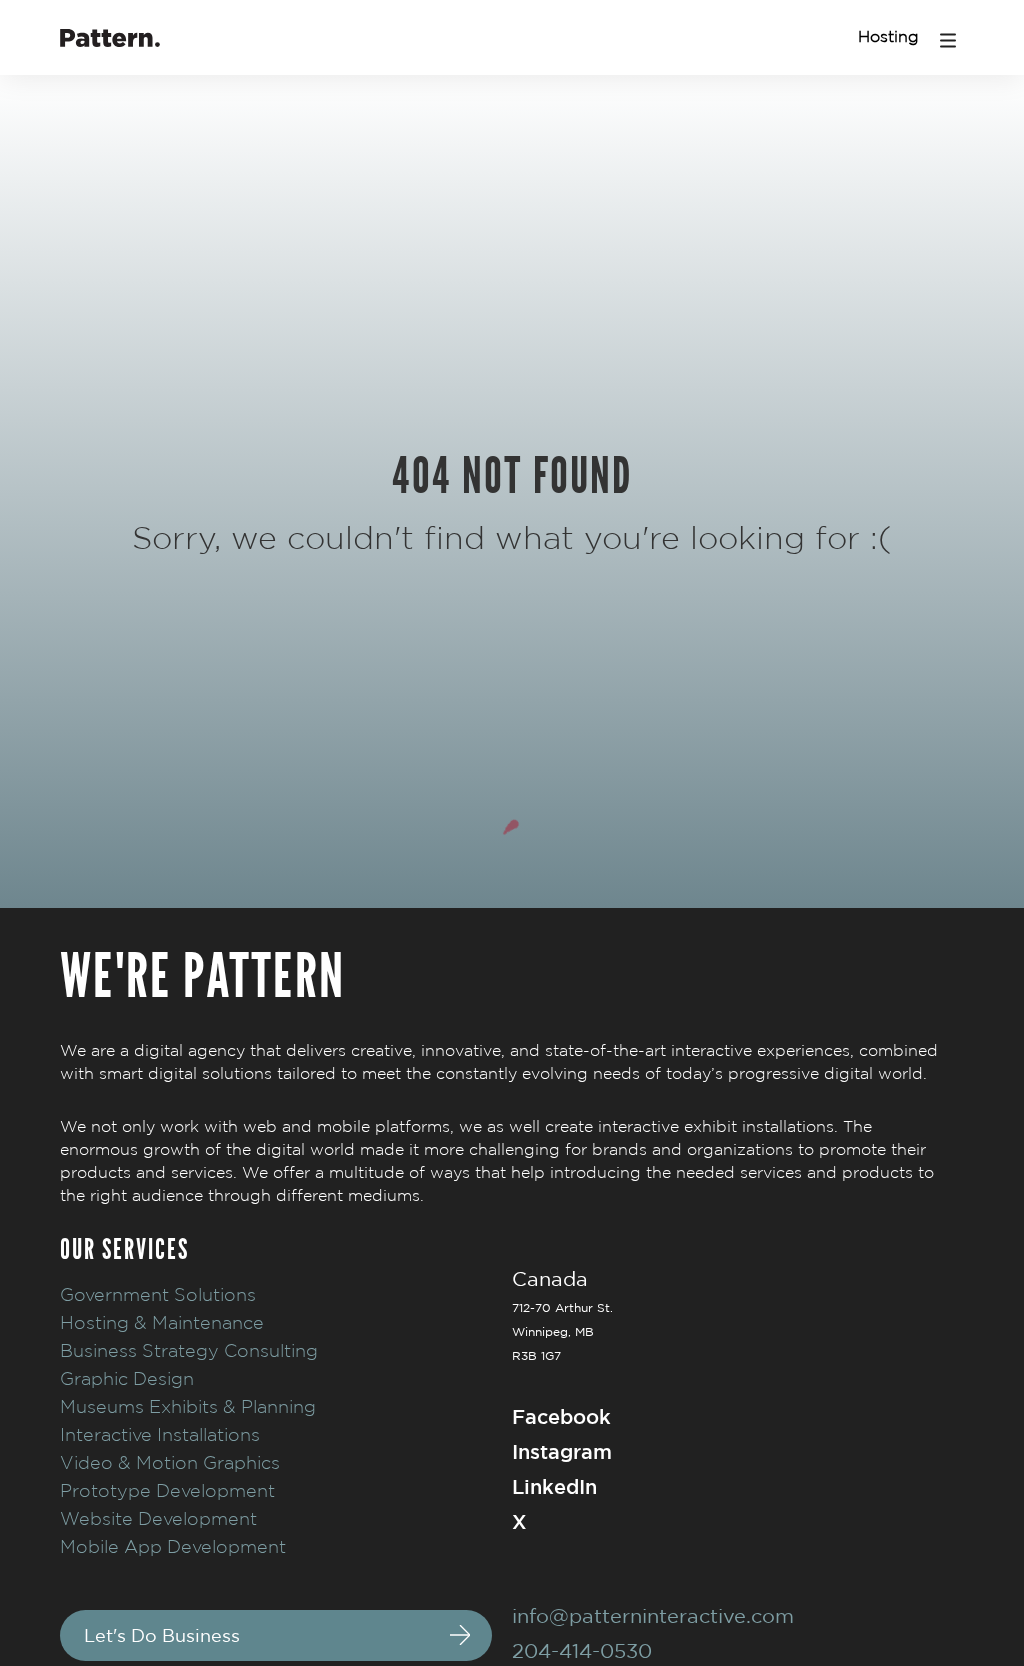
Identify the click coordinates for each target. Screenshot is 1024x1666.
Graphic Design (127, 1378)
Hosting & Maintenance (162, 1322)
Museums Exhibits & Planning (188, 1406)
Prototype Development (167, 1490)
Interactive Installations (160, 1434)
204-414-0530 (582, 1650)
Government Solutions (158, 1294)
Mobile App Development (173, 1546)
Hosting (888, 36)
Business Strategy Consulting (189, 1350)
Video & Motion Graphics (170, 1462)
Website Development (158, 1518)
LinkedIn (554, 1486)
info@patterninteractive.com (653, 1615)
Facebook (561, 1416)
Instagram (562, 1451)
